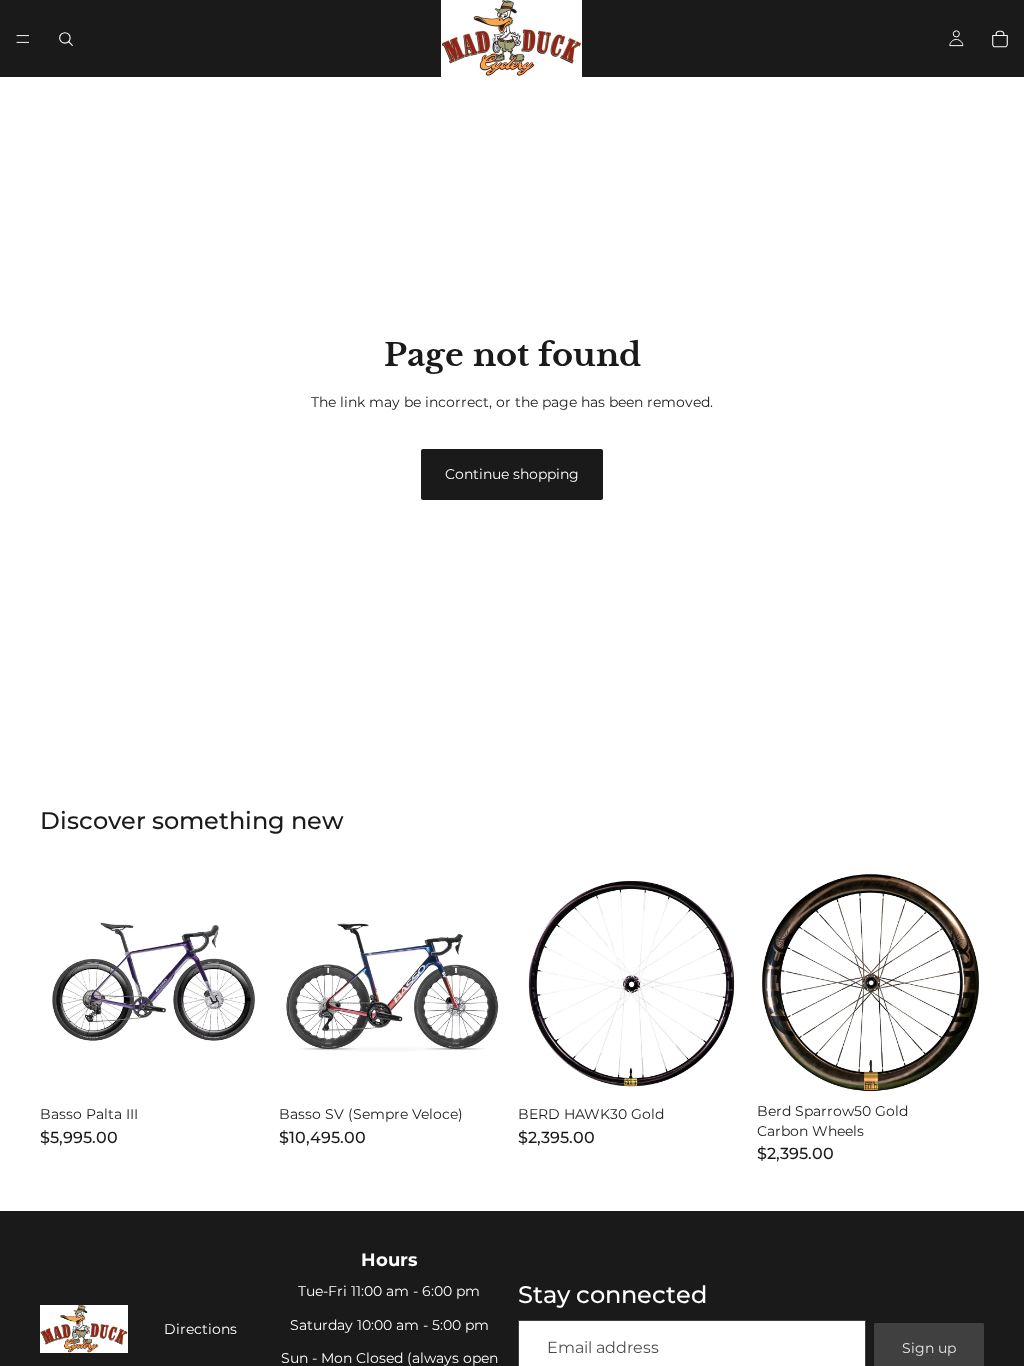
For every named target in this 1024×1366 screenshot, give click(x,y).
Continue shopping (512, 474)
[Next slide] (245, 984)
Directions (200, 1329)
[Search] (66, 39)
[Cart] (1000, 39)
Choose (253, 1066)
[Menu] (23, 39)
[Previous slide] (62, 984)
